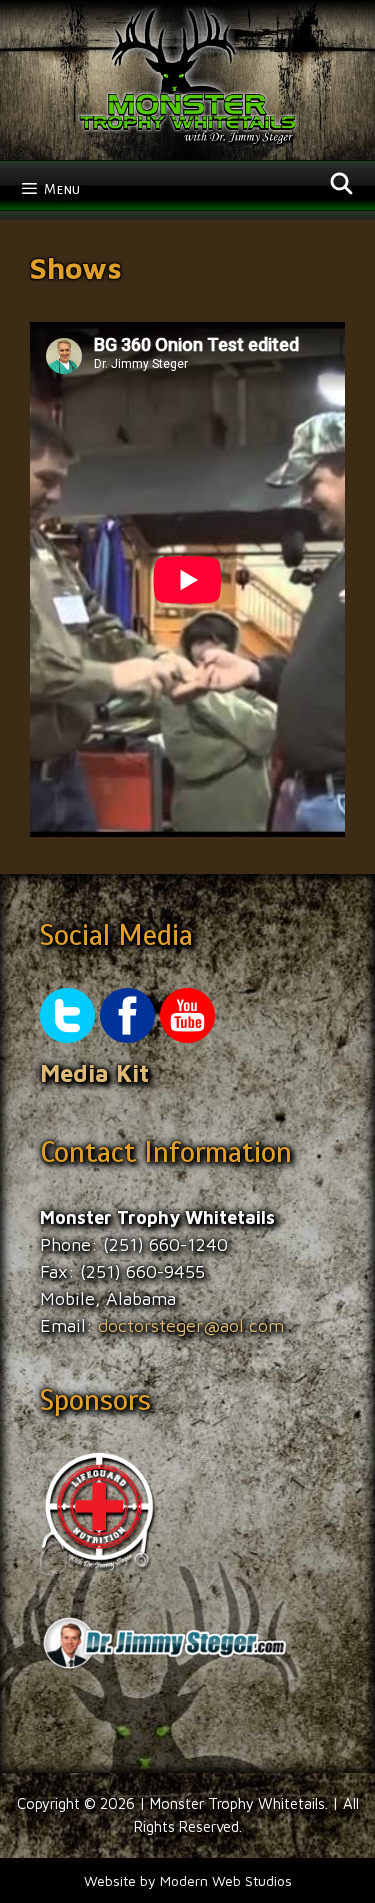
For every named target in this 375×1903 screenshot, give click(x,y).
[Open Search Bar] (341, 185)
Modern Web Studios (226, 1880)
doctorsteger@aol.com (191, 1325)
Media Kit (94, 1073)
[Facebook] (127, 1036)
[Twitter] (67, 1036)
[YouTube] (187, 1036)
